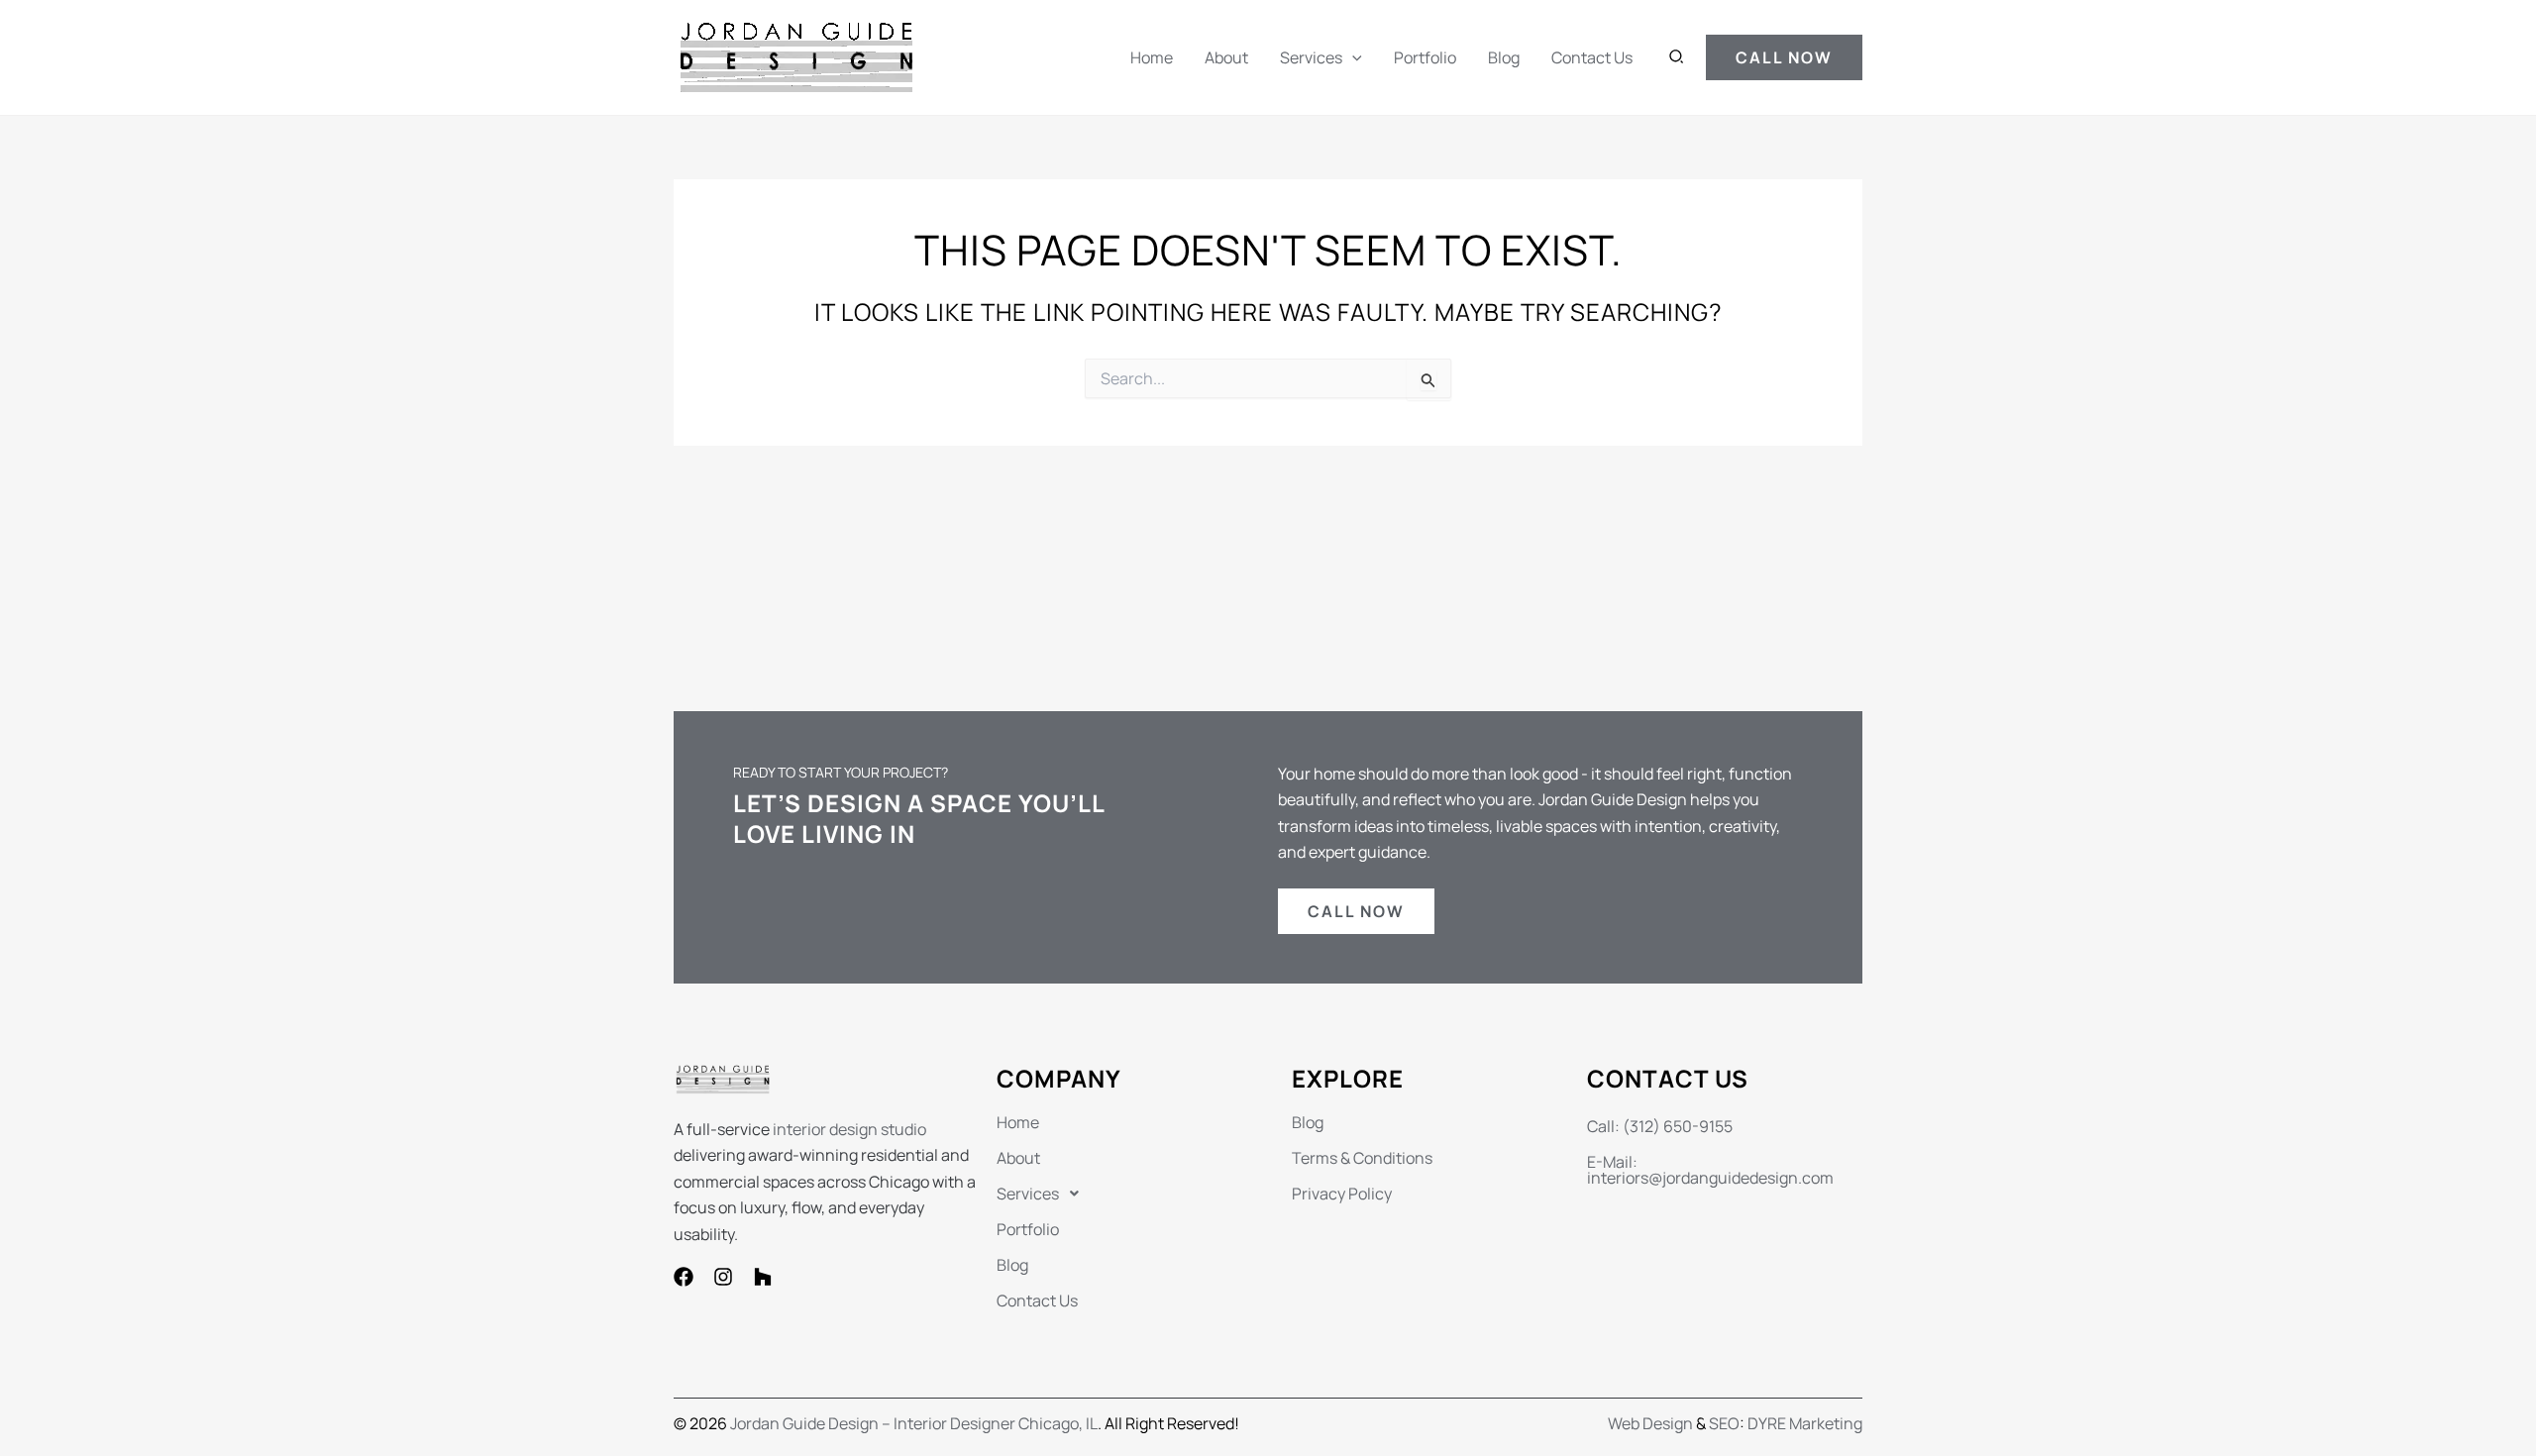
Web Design (1650, 1423)
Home (1152, 57)
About (1226, 57)
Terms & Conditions (1362, 1158)
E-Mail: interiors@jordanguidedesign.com (1710, 1170)
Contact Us (1592, 57)
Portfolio (1425, 57)
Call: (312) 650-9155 (1660, 1126)
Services (1311, 57)
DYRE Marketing (1805, 1423)
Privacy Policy (1342, 1194)
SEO (1724, 1423)
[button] (1352, 57)
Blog (1504, 57)
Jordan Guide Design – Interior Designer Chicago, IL (914, 1423)
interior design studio (849, 1129)
